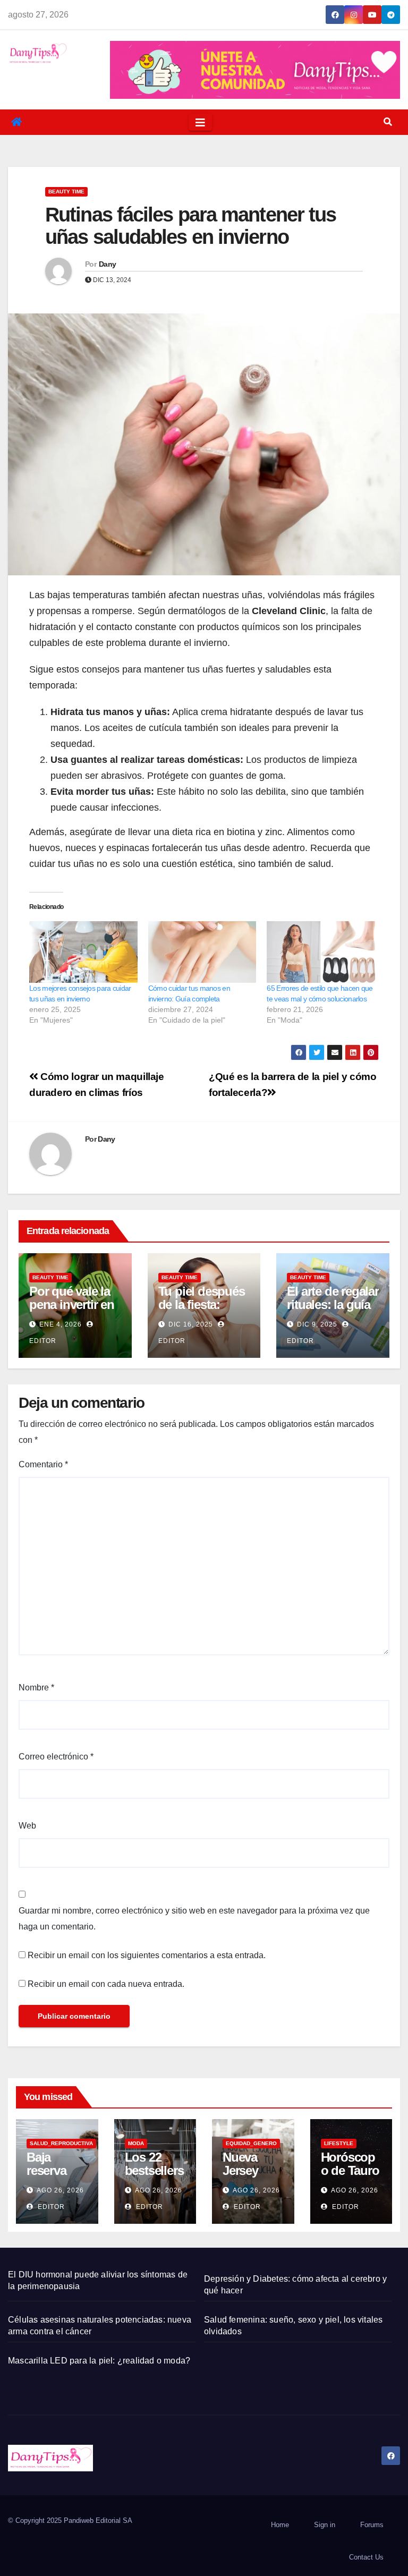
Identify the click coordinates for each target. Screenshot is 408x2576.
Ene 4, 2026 (61, 1324)
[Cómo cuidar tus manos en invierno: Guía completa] (202, 952)
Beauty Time (66, 192)
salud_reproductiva (61, 2143)
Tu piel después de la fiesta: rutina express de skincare (202, 1311)
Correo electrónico (56, 1757)
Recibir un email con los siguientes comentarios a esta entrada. (147, 1955)
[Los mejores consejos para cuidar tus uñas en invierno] (83, 952)
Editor (50, 2207)
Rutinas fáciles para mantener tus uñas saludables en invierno (190, 226)
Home (280, 2525)
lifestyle (339, 2143)
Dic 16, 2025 (191, 1324)
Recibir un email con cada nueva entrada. (106, 1984)
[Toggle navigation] (200, 122)
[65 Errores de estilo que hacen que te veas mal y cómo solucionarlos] (321, 952)
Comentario (43, 1464)
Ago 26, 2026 (60, 2190)
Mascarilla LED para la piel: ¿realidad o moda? (99, 2361)
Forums (372, 2525)
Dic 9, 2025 (317, 1324)
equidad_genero (251, 2143)
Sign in (325, 2525)
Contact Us (366, 2557)
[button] (388, 122)
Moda (136, 2143)
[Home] (16, 122)
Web (27, 1826)
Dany (107, 264)
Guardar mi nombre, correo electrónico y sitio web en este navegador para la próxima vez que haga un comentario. (194, 1919)
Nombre (36, 1687)
